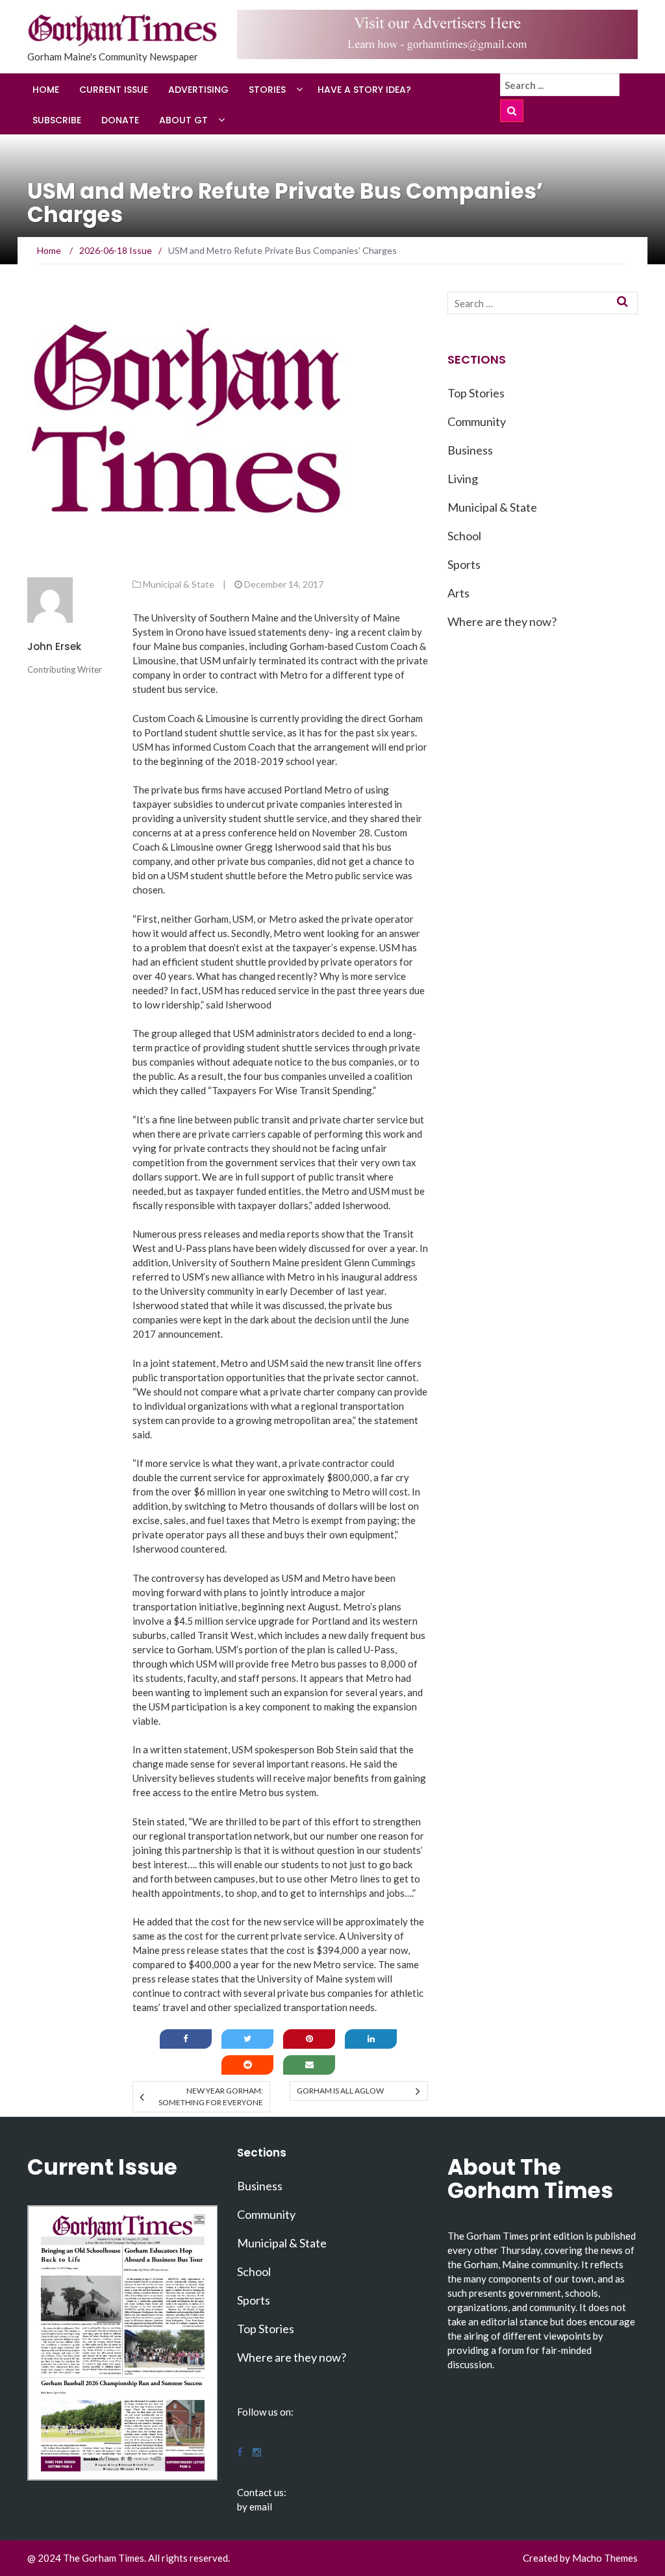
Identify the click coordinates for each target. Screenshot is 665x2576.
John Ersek (54, 646)
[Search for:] (560, 85)
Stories (267, 90)
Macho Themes (605, 2558)
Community (477, 421)
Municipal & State (179, 584)
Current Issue (114, 90)
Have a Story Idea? (364, 90)
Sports (464, 564)
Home (46, 90)
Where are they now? (502, 621)
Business (470, 450)
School (464, 536)
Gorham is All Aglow (340, 2091)
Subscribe (57, 120)
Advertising (198, 90)
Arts (458, 593)
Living (463, 479)
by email (255, 2507)
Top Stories (476, 393)
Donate (120, 120)
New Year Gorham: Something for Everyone (211, 2096)
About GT (183, 120)
